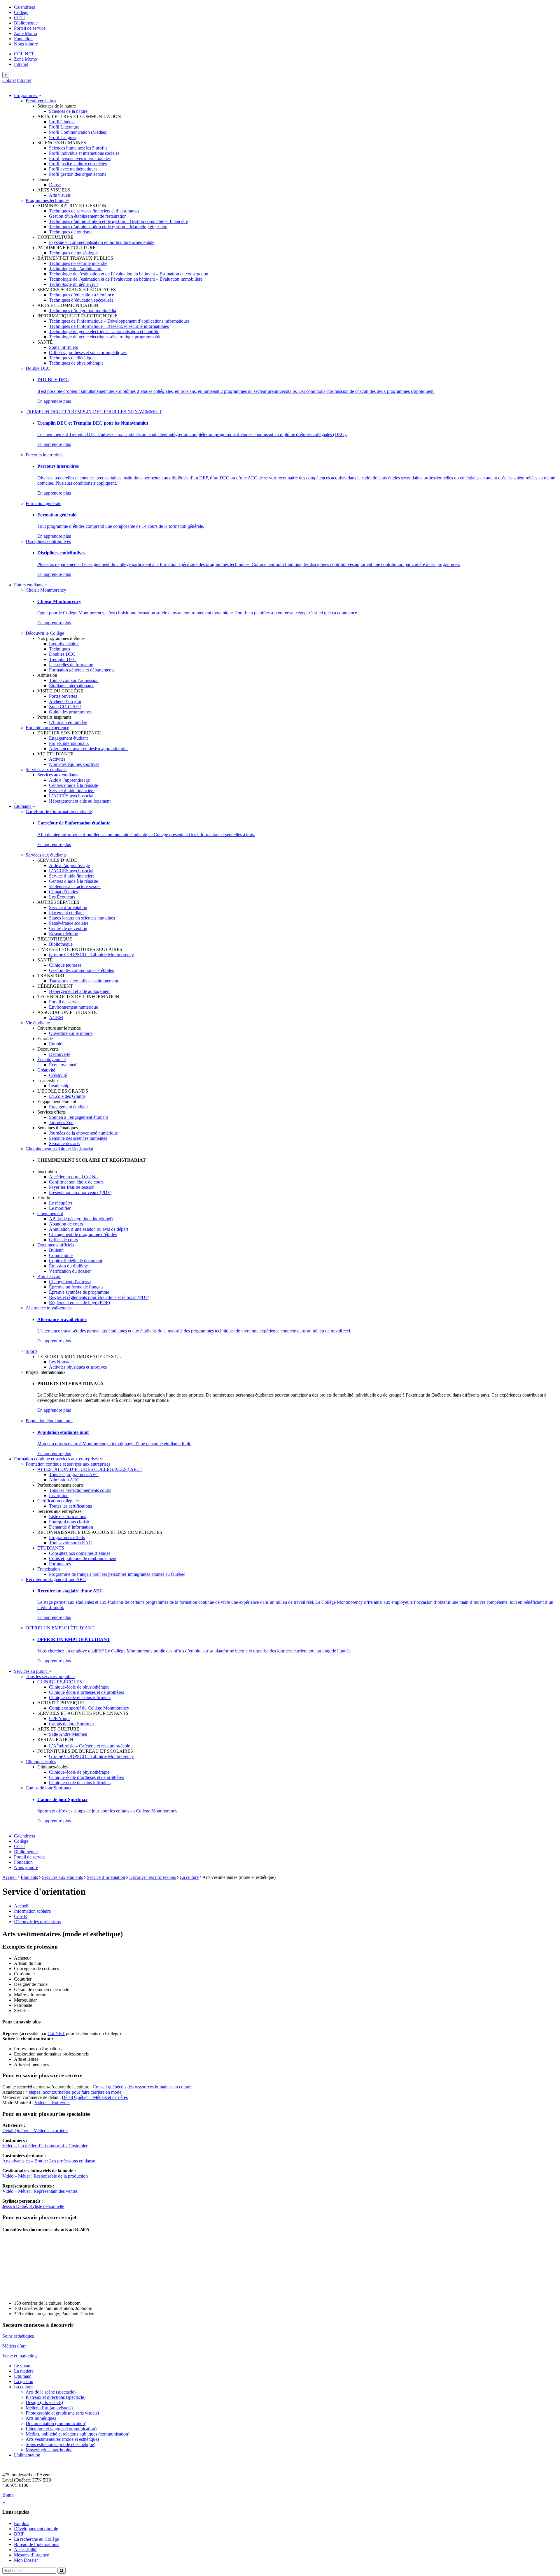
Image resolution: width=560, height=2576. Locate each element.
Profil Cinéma (62, 122)
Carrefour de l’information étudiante (59, 812)
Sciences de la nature (68, 111)
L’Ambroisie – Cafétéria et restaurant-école (90, 1746)
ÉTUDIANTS (51, 1548)
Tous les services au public (50, 1676)
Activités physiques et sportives (78, 1367)
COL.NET (24, 54)
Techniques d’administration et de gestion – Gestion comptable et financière (118, 221)
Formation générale (43, 503)
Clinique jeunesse (65, 965)
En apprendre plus (54, 401)
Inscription (59, 1496)
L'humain (23, 2376)
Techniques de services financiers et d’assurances (94, 211)
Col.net (9, 80)
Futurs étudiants (29, 585)
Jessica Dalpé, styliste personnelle (33, 2206)
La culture (189, 1877)
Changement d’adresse (70, 1282)
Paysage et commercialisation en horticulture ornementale (102, 242)
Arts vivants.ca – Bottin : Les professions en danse (49, 2161)
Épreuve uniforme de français (76, 1287)
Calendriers (24, 7)
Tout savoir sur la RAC (70, 1543)
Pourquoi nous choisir (69, 1522)
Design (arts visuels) (44, 2402)
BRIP (19, 2534)
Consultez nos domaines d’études (80, 1553)
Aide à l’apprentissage (69, 780)
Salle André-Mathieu (68, 1734)
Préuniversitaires (41, 101)
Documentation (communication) (56, 2423)
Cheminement (50, 1213)
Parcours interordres (44, 455)
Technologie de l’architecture (76, 269)
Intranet (21, 64)
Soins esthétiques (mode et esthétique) (61, 2444)
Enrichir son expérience (47, 728)
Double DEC (38, 368)
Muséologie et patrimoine (49, 2450)
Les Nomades (62, 1362)
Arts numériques (41, 2418)
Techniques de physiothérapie (76, 363)
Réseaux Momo (64, 934)
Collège (21, 12)
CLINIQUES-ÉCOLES (60, 1682)
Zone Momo (26, 33)
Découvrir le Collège (45, 633)
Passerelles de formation (71, 665)
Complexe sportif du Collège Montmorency (89, 1708)
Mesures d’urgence (32, 2555)
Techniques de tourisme (71, 232)
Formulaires (60, 1564)
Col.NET (56, 2033)
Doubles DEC (62, 654)
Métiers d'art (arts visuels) (49, 2408)
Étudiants (23, 806)
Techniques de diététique (72, 358)
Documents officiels (56, 1245)
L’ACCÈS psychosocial (71, 796)
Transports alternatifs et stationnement (84, 981)
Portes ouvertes (63, 696)
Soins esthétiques (18, 2336)
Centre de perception (68, 928)
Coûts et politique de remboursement (83, 1558)
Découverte (60, 1054)
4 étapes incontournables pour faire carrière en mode (73, 2092)
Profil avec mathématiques (73, 169)
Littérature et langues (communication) (61, 2429)
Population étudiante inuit (49, 1421)
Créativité (46, 1070)
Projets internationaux (69, 743)
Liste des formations (68, 1516)
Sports (32, 1351)
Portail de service (30, 28)
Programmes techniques (48, 200)
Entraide (57, 1044)
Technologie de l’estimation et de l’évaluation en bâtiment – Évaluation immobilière (126, 279)
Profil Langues (63, 137)
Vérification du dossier (70, 1271)
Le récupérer (61, 1203)
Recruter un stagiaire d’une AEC (56, 1579)
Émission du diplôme (68, 1266)
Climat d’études (63, 892)
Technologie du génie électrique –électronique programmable (105, 337)
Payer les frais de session (72, 1187)
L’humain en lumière (68, 722)
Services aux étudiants (46, 770)
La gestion (24, 2381)
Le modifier (60, 1208)
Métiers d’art (14, 2346)
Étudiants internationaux (71, 686)
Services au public (31, 1671)
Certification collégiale (58, 1501)
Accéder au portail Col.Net (74, 1177)
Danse (55, 185)
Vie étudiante (38, 1023)
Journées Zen (61, 1122)
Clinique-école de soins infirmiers (80, 1697)
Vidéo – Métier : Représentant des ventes (40, 2191)
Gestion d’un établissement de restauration (88, 216)
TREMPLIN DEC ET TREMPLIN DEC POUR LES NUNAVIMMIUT (94, 412)
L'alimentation (27, 2455)
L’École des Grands (67, 1096)
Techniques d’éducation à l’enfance (82, 295)
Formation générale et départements (82, 670)
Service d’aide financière (72, 791)
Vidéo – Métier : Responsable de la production (45, 2176)
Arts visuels (60, 195)
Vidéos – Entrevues (52, 2103)
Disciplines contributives (48, 541)
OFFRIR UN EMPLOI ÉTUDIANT (60, 1628)
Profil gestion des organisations (78, 174)
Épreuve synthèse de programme (79, 1292)
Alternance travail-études (72, 749)
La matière (24, 2371)
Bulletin (56, 1250)
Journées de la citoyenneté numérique (83, 1133)
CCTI (19, 18)
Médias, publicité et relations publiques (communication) (78, 2434)
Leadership (59, 1086)
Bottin (8, 2495)
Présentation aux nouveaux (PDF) (80, 1192)
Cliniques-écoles (41, 1762)
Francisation (49, 1569)
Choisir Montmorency (46, 590)
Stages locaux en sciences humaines (82, 918)
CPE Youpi (59, 1718)
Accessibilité (26, 2550)
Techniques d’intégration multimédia (83, 311)
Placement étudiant (66, 913)
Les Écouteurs (62, 897)
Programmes (26, 95)
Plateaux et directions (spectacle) (56, 2397)
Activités (57, 759)
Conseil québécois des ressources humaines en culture (142, 2087)
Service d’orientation (68, 907)
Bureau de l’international (37, 2544)
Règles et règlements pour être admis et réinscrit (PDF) (99, 1297)
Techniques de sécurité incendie (78, 263)
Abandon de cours (66, 1224)
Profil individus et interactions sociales (84, 153)
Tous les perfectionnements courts (80, 1490)
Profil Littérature (64, 127)
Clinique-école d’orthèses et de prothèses (86, 1692)
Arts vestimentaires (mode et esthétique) (62, 2439)
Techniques (60, 649)
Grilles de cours (63, 1240)
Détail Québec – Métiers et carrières (95, 2097)
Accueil (9, 1877)
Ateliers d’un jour (65, 701)
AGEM (56, 1018)
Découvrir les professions (153, 1877)
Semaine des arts (64, 1143)
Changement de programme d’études (83, 1234)
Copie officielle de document (76, 1261)
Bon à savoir (49, 1276)
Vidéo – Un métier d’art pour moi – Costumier (45, 2146)
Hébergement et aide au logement (80, 801)
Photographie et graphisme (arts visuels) (62, 2413)
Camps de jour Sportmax (72, 1724)
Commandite (61, 1255)
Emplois (22, 2523)
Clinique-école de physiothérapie (79, 1687)
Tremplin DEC (63, 659)
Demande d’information (71, 1527)
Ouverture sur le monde (71, 1033)
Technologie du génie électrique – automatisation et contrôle (104, 332)
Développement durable (36, 2529)
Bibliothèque (26, 23)
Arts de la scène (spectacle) (51, 2392)
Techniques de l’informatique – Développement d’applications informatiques (119, 321)
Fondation (23, 39)
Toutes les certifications (70, 1506)
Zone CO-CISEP (65, 707)
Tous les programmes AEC (74, 1475)
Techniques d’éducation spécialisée (81, 300)
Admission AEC (64, 1480)
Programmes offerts (67, 1537)
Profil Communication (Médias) (78, 132)
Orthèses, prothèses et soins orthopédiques (88, 352)
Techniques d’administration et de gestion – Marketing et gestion (108, 227)
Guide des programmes (70, 712)
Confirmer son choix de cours (76, 1182)
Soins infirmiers (63, 347)
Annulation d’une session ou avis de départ (89, 1229)
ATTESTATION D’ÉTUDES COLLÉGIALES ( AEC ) (90, 1469)
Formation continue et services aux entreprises (57, 1459)
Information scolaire (32, 1911)
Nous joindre (26, 44)
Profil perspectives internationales (80, 158)
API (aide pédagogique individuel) (81, 1219)
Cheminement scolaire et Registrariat (59, 1149)
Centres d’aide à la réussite (73, 785)
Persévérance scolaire (69, 923)
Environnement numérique (73, 1007)
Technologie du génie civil (73, 284)
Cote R (21, 1916)
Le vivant (23, 2366)
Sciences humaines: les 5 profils (78, 148)
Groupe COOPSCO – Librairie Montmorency (91, 955)
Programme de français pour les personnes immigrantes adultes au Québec (117, 1574)
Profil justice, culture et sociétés (78, 164)
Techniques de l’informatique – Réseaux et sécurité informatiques (109, 326)
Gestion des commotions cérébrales (81, 970)
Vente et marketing (20, 2356)
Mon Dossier (26, 2560)
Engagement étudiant (68, 738)
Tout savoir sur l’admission (74, 680)
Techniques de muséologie (73, 253)
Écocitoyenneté (51, 1060)
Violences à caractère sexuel (75, 886)
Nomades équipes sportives (74, 764)
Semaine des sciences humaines (78, 1138)
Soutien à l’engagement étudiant (78, 1117)
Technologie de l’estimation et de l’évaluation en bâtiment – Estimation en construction (129, 274)
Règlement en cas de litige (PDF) (79, 1303)
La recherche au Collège (36, 2539)
